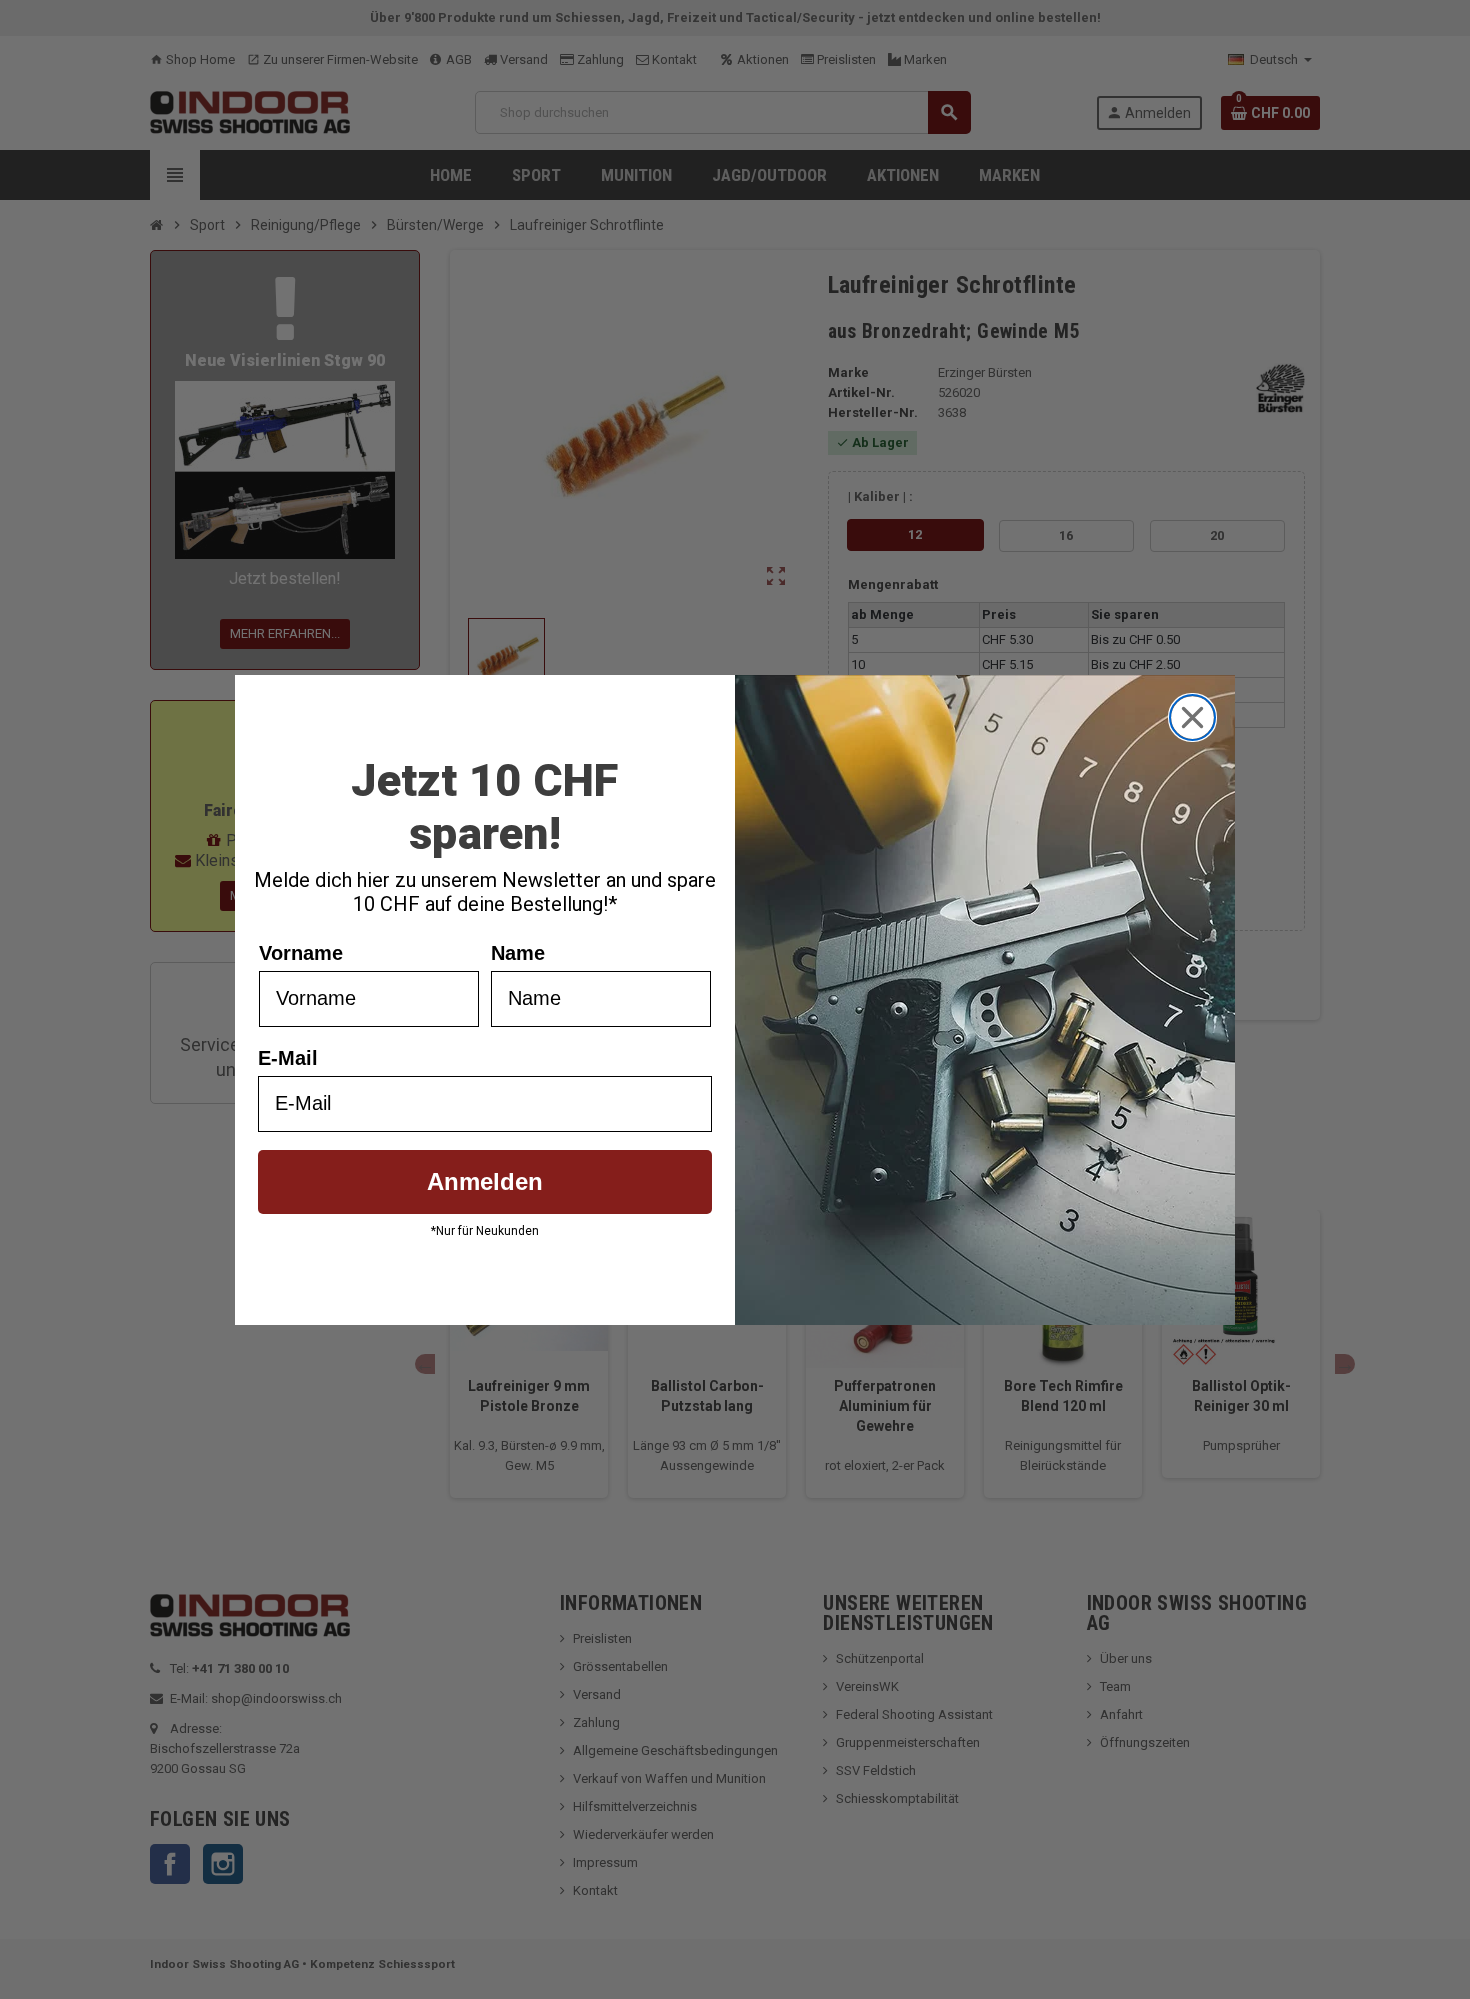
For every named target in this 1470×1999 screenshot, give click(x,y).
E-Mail (288, 1058)
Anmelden (485, 1181)
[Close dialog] (1192, 717)
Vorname (301, 953)
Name (518, 953)
